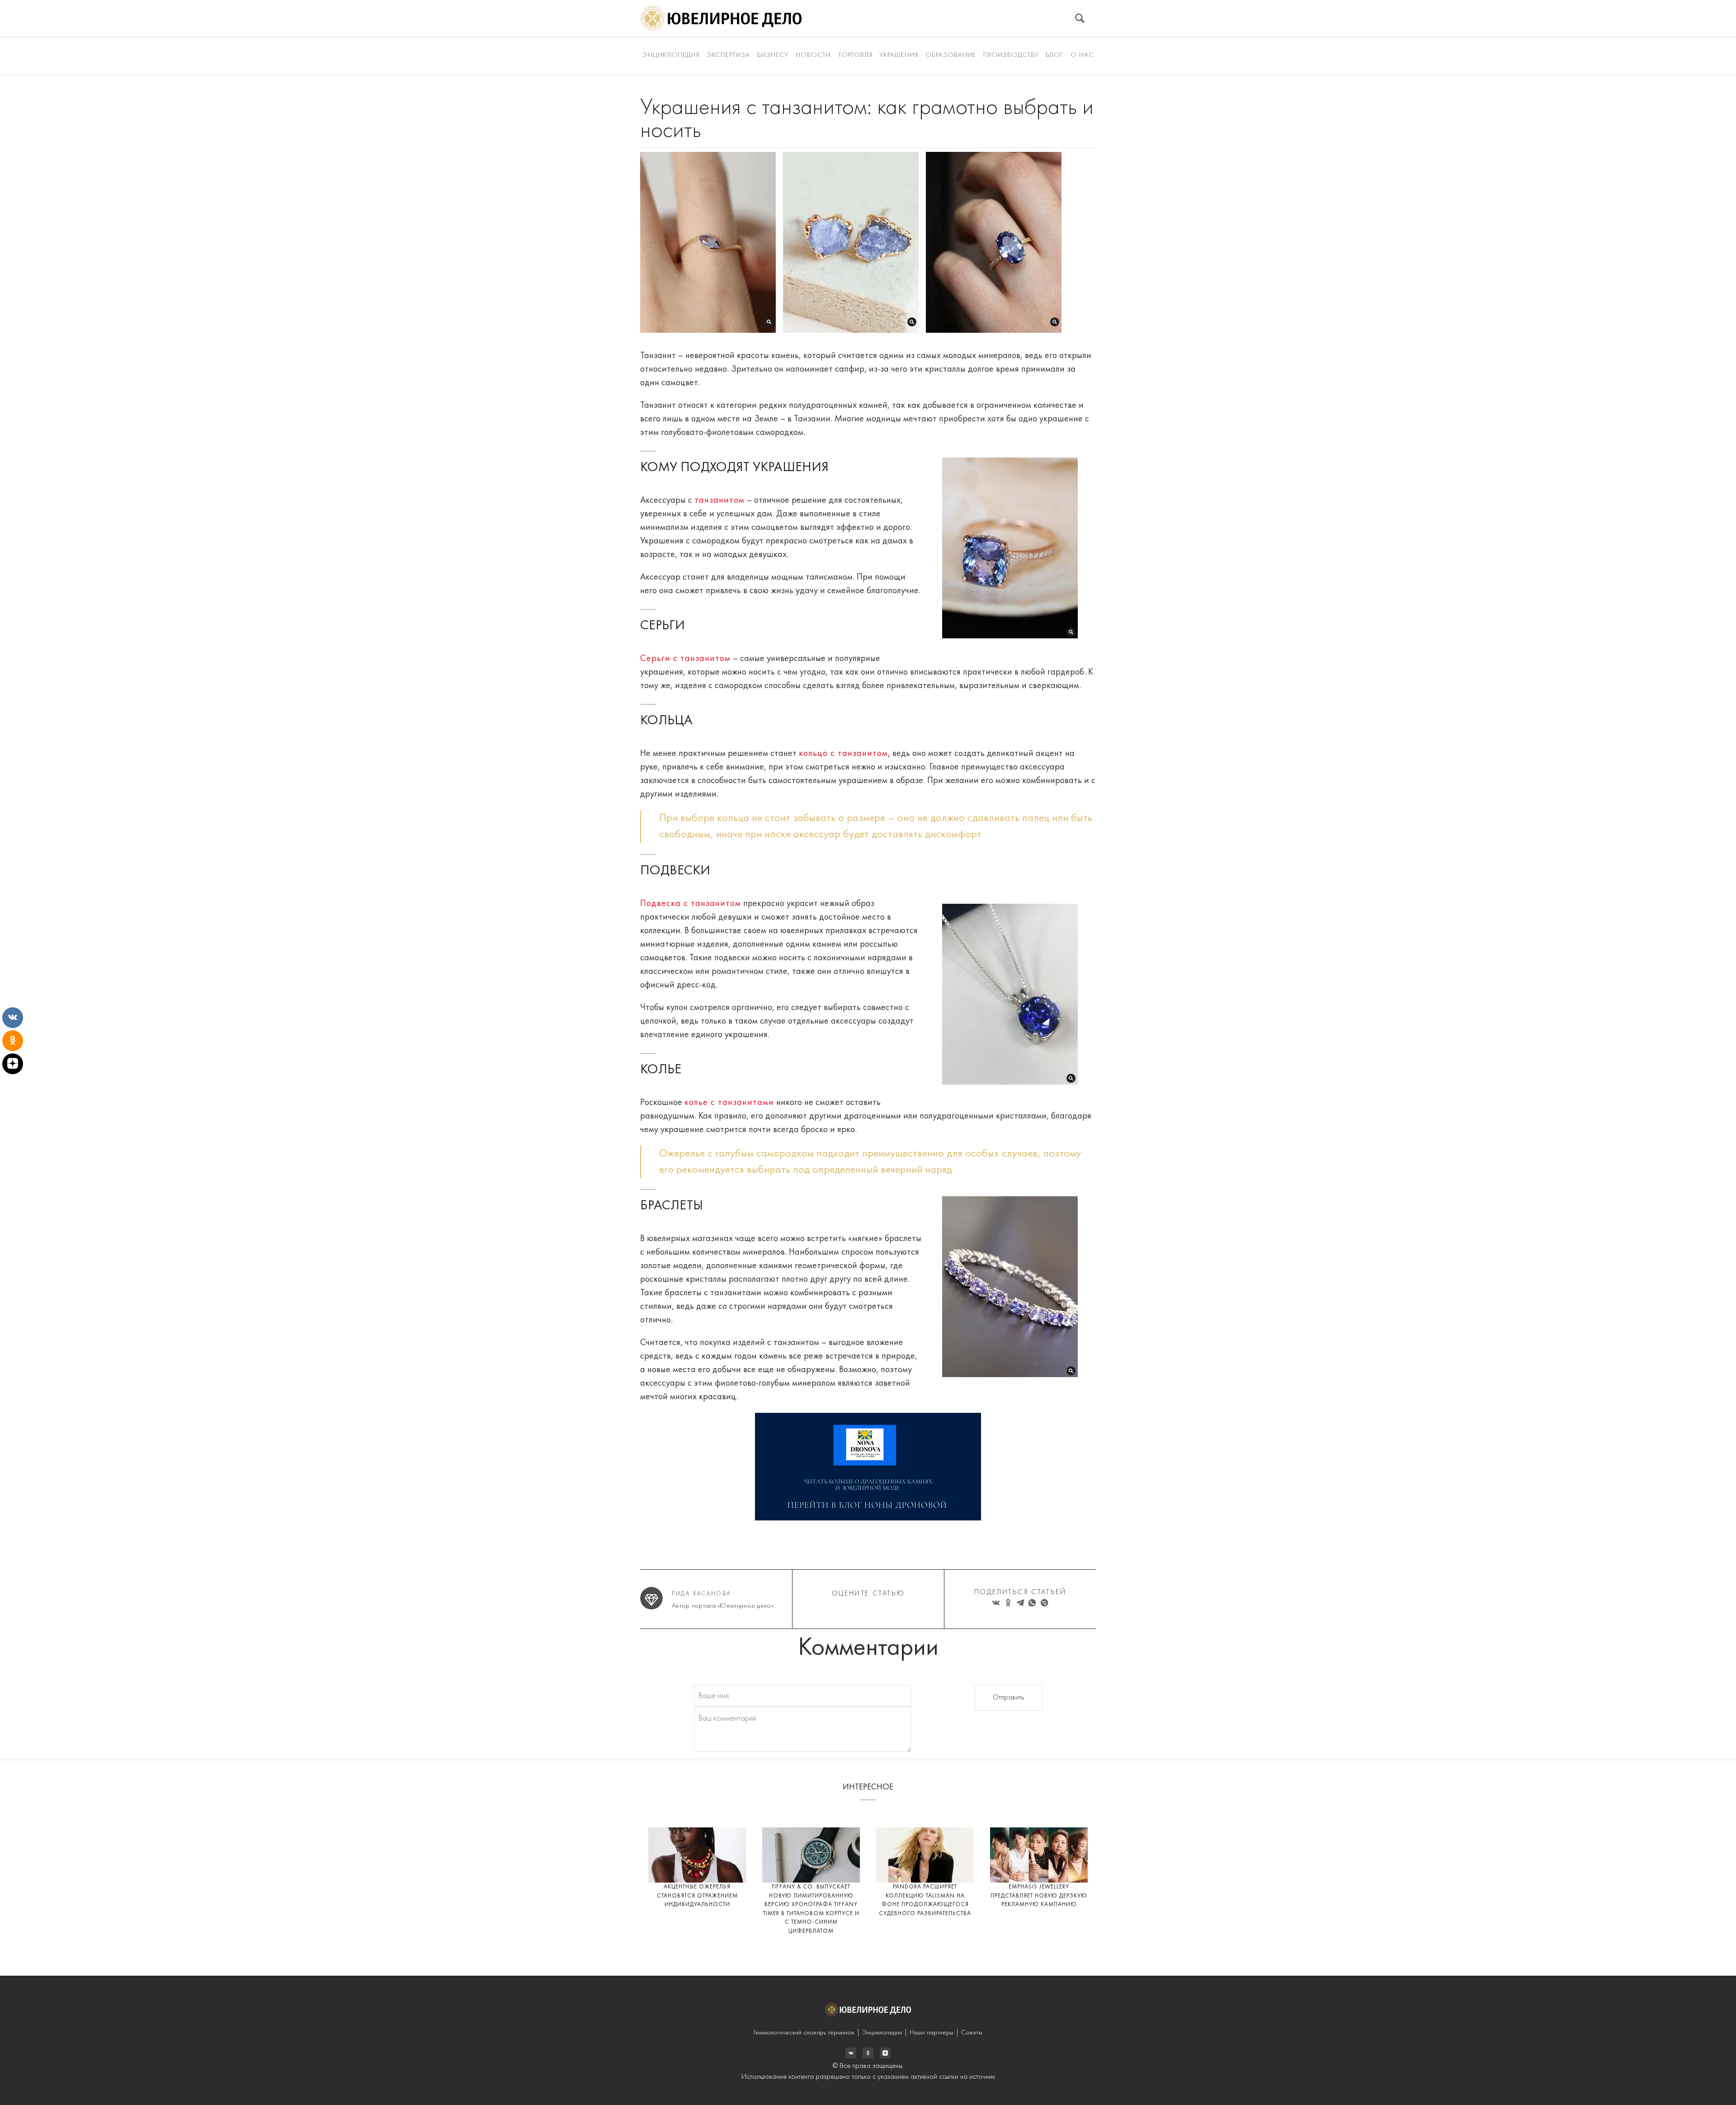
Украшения (899, 55)
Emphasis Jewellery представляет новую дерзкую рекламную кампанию (1039, 1896)
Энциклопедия (671, 55)
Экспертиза (728, 55)
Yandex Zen (868, 2053)
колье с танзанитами (729, 1103)
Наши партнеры (932, 2033)
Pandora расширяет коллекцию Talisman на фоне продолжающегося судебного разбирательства (925, 1900)
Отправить (1008, 1698)
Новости (813, 55)
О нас (1082, 55)
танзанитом (719, 500)
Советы (972, 2033)
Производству (1011, 55)
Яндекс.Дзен (885, 2053)
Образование (951, 55)
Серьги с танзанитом (685, 659)
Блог (1054, 55)
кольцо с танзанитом (843, 754)
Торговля (855, 55)
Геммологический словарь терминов (804, 2033)
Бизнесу (773, 55)
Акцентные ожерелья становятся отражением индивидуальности (697, 1896)
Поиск (1080, 18)
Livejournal (851, 2053)
